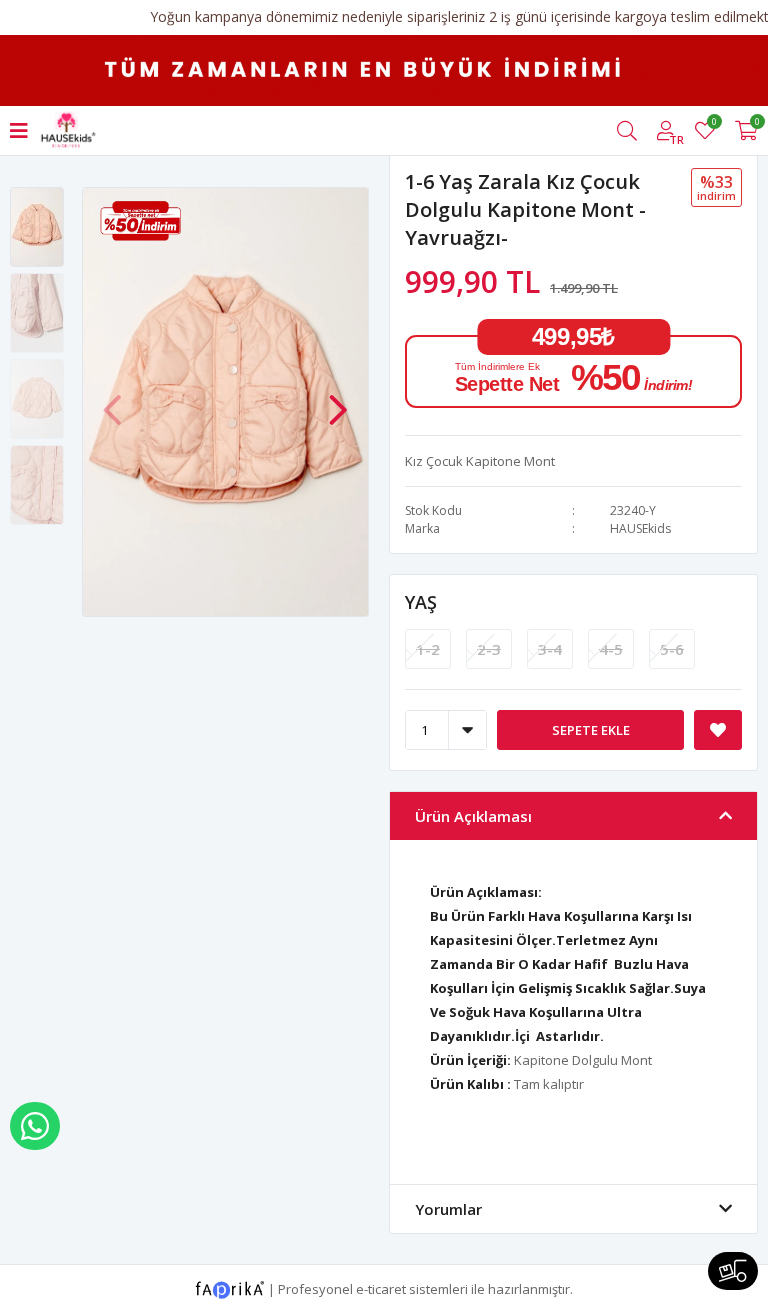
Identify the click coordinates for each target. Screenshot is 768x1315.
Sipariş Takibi (733, 1271)
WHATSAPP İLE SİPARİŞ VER (35, 1126)
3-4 (550, 649)
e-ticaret (381, 1288)
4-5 (611, 649)
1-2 (428, 649)
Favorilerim (713, 124)
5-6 (672, 649)
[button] (338, 400)
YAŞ (421, 602)
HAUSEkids (640, 528)
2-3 (489, 649)
